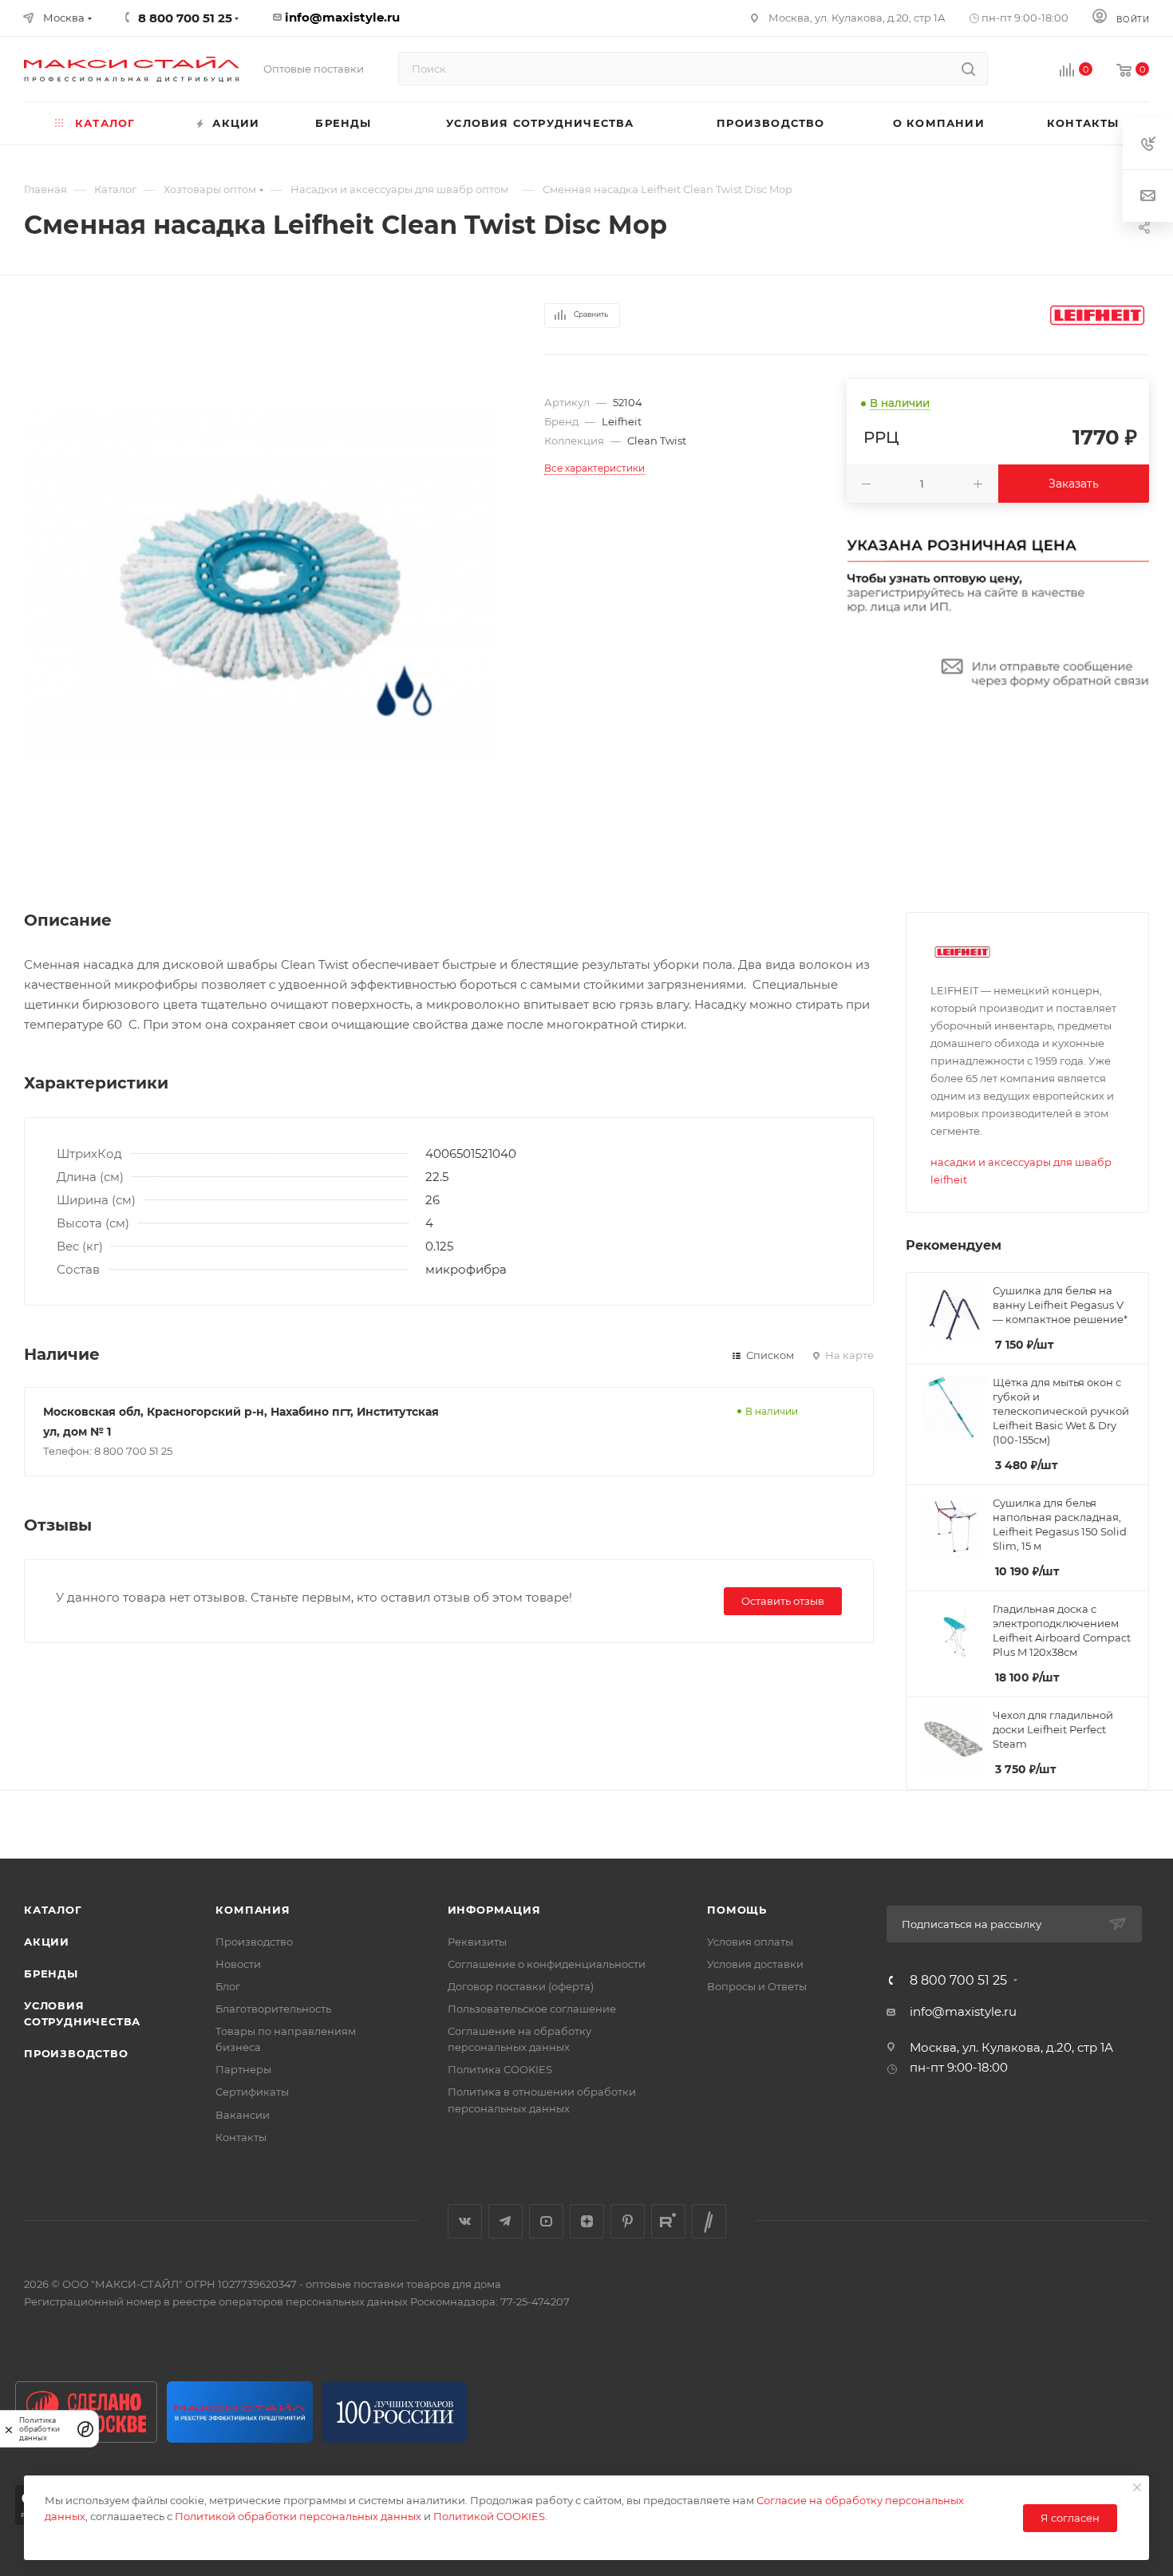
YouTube (546, 2221)
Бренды (51, 1973)
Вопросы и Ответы (757, 1986)
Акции (47, 1942)
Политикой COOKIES (489, 2516)
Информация (494, 1910)
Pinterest (628, 2221)
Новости (238, 1964)
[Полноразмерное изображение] (260, 583)
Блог (228, 1986)
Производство (76, 2053)
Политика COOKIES (500, 2069)
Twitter (709, 2221)
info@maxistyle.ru (342, 17)
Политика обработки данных (39, 2429)
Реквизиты (477, 1942)
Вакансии (243, 2115)
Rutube (668, 2221)
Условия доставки (755, 1964)
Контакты (241, 2137)
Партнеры (243, 2069)
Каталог (53, 1910)
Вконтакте (465, 2221)
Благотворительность (273, 2009)
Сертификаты (252, 2092)
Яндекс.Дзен (587, 2221)
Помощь (737, 1910)
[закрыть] (9, 2429)
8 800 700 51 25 (958, 1981)
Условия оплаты (750, 1942)
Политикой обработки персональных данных (298, 2516)
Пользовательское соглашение (532, 2009)
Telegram (506, 2221)
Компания (253, 1910)
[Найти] (968, 69)
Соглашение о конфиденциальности (547, 1964)
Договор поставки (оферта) (521, 1986)
